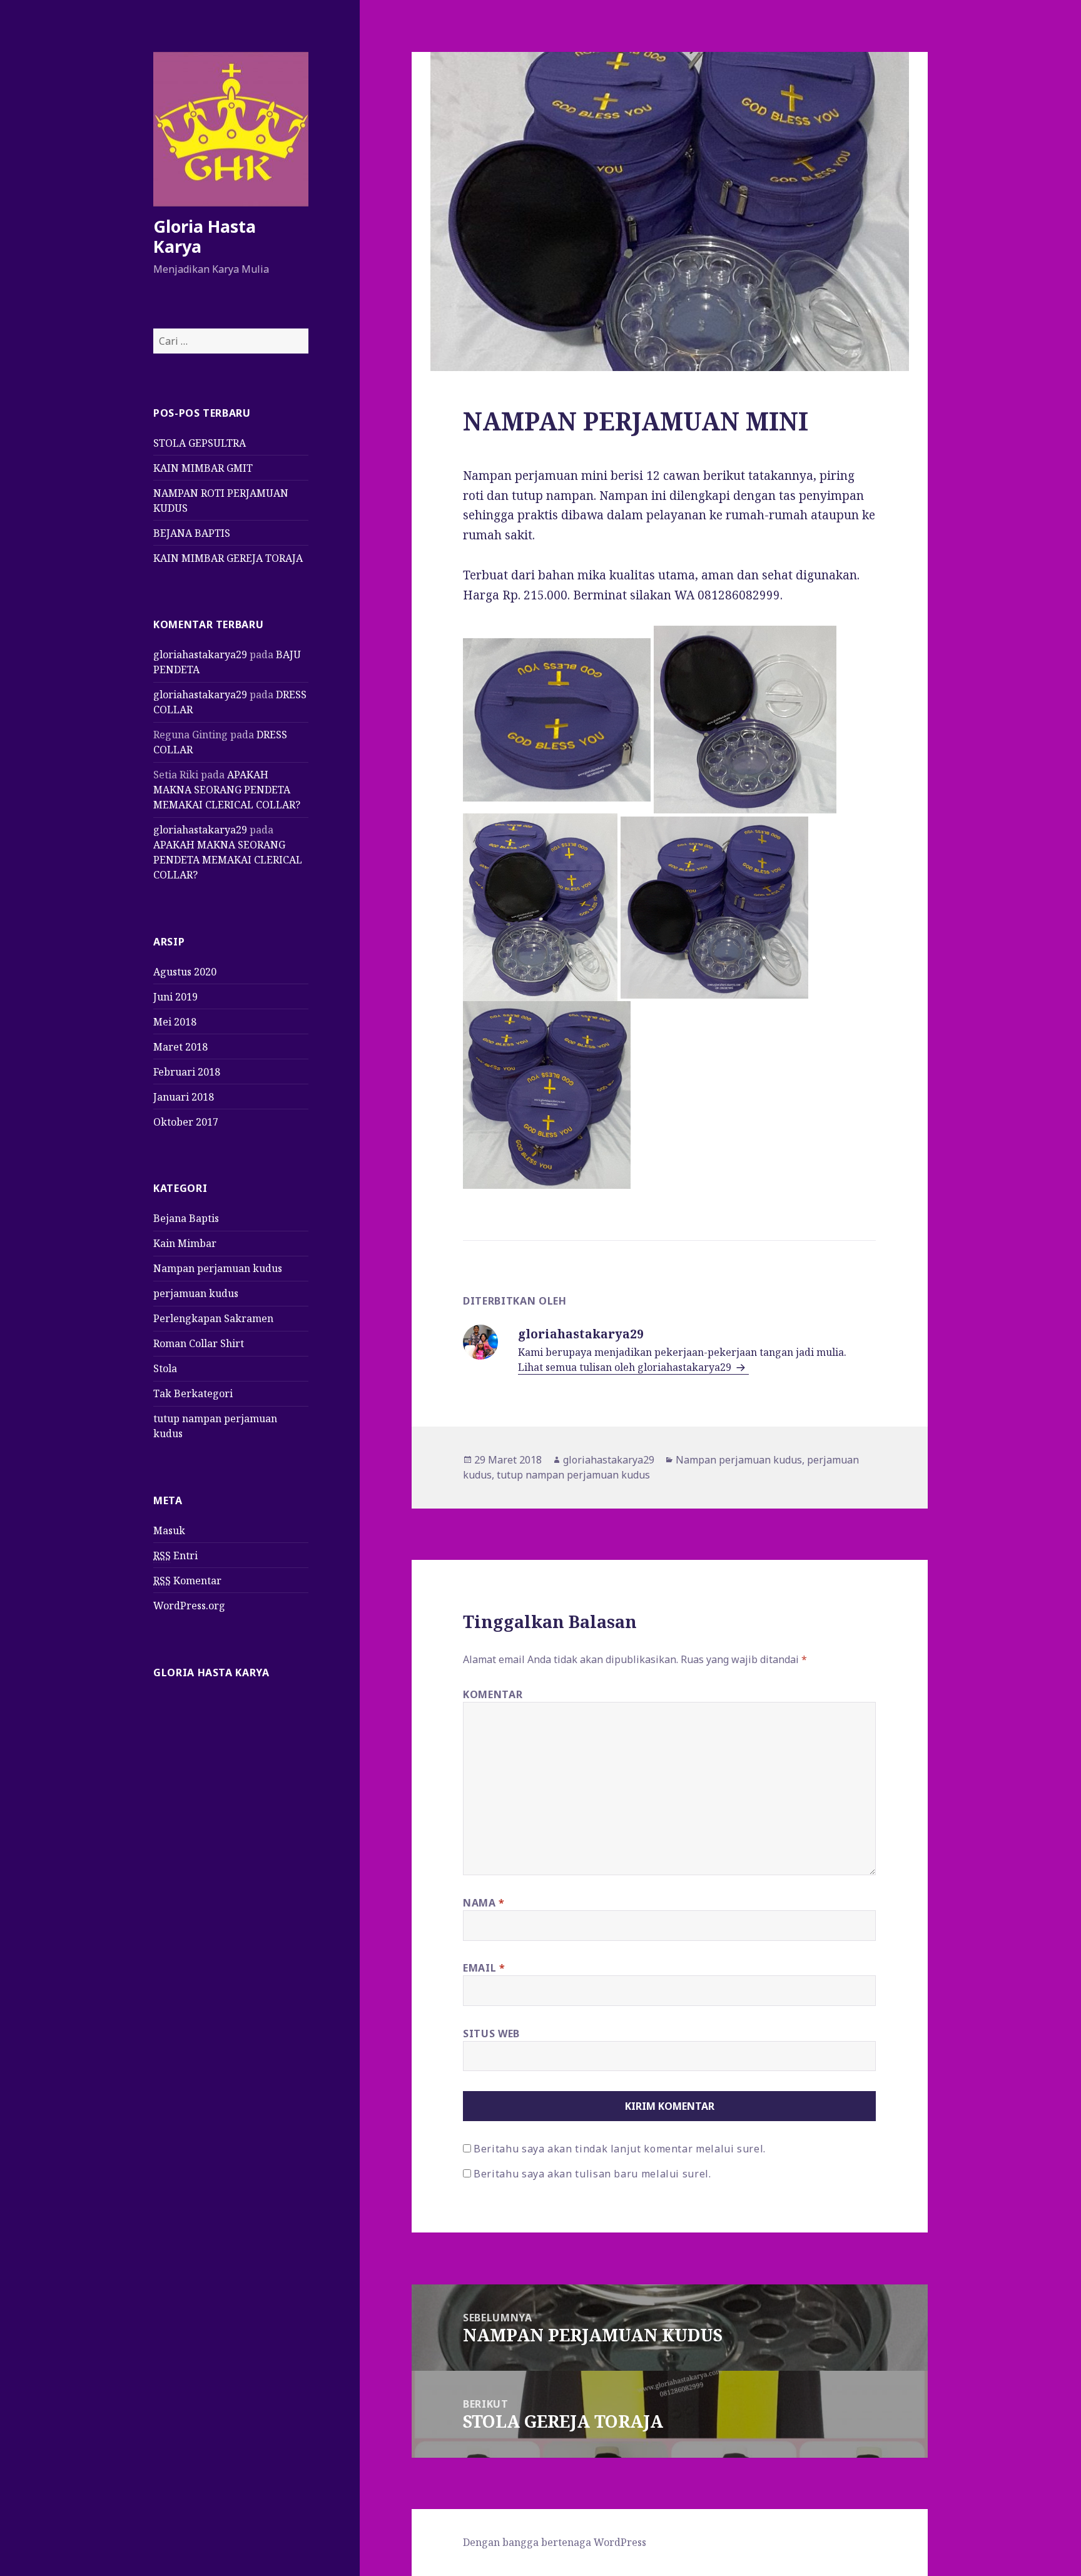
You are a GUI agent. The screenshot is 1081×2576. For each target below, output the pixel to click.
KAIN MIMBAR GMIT (203, 468)
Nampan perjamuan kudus (218, 1268)
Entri (175, 1555)
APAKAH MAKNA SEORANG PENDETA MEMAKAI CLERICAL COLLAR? (227, 790)
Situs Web (491, 2034)
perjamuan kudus (196, 1293)
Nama (484, 1903)
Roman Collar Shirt (199, 1343)
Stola (165, 1368)
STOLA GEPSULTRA (200, 443)
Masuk (169, 1530)
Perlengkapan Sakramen (213, 1318)
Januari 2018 (184, 1097)
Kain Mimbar (185, 1243)
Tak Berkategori (193, 1393)
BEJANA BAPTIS (192, 533)
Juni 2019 (175, 997)
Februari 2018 (187, 1072)
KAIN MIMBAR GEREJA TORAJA (228, 558)
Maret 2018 (180, 1047)
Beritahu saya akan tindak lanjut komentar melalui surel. (620, 2149)
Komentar (187, 1581)
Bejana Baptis (186, 1218)
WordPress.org (189, 1606)
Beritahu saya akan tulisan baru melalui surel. (592, 2174)
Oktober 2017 (186, 1122)
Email (484, 1968)
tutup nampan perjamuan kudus (573, 1475)
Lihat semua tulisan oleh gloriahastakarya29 (626, 1367)
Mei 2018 (175, 1022)
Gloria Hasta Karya (205, 236)
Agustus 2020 (185, 972)
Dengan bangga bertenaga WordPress (555, 2542)
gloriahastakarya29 (200, 654)
